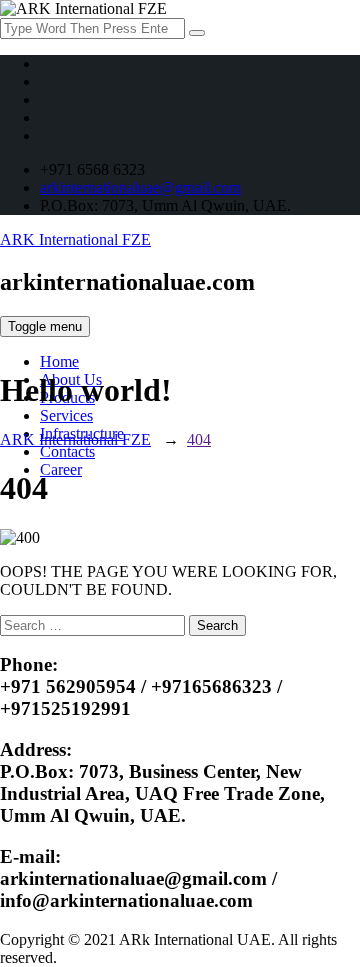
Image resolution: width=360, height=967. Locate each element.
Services (66, 415)
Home (59, 361)
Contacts (67, 451)
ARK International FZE (75, 239)
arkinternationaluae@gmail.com (140, 187)
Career (61, 469)
